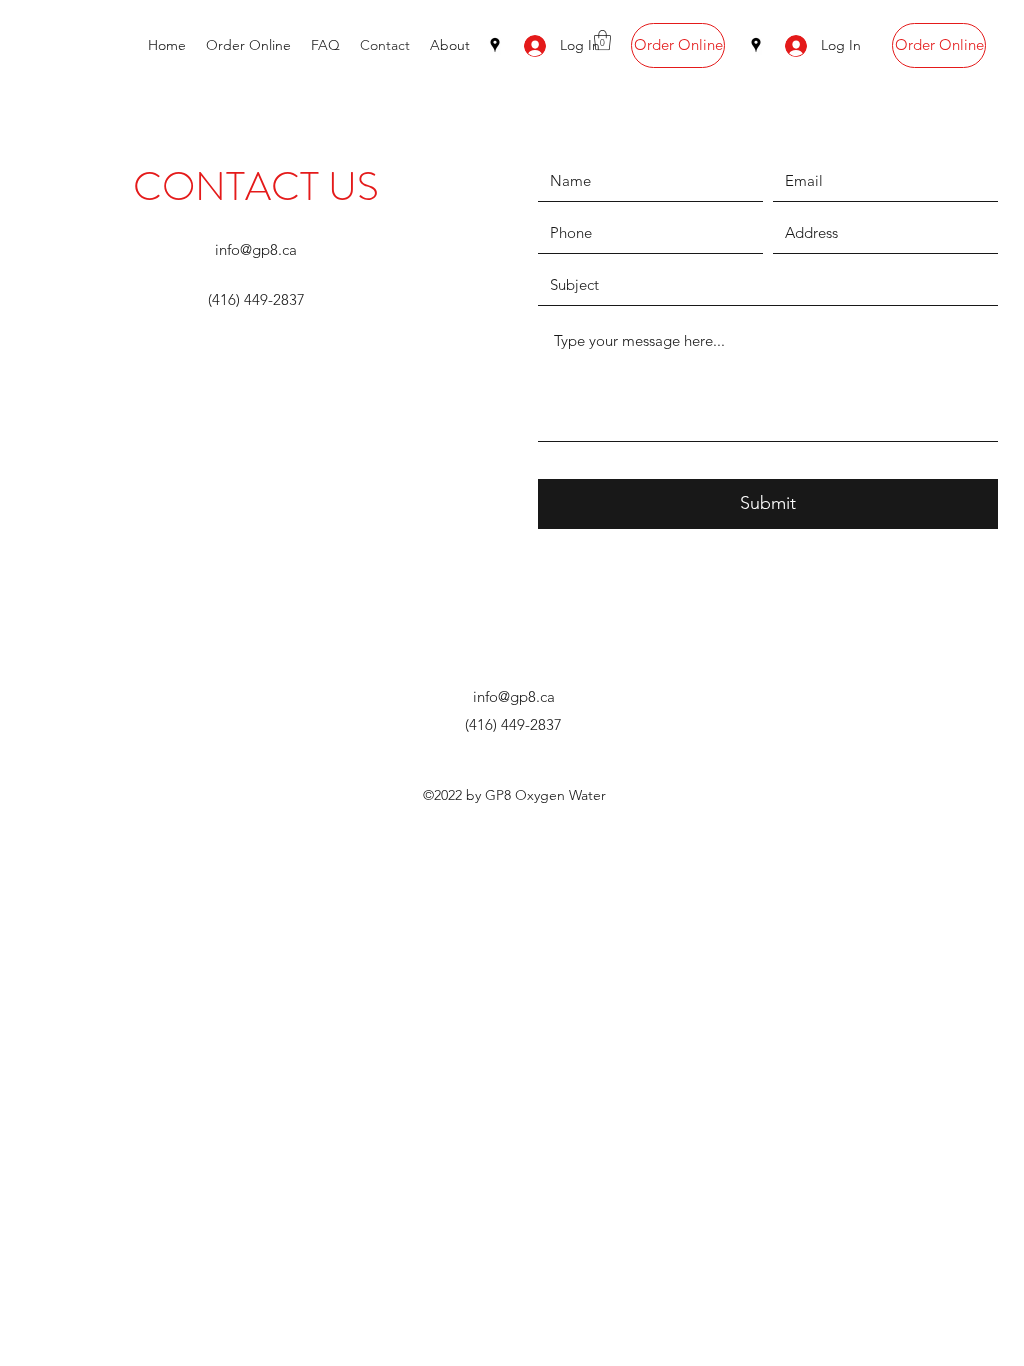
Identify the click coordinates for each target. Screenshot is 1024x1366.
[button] (602, 40)
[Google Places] (495, 45)
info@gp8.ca (256, 249)
